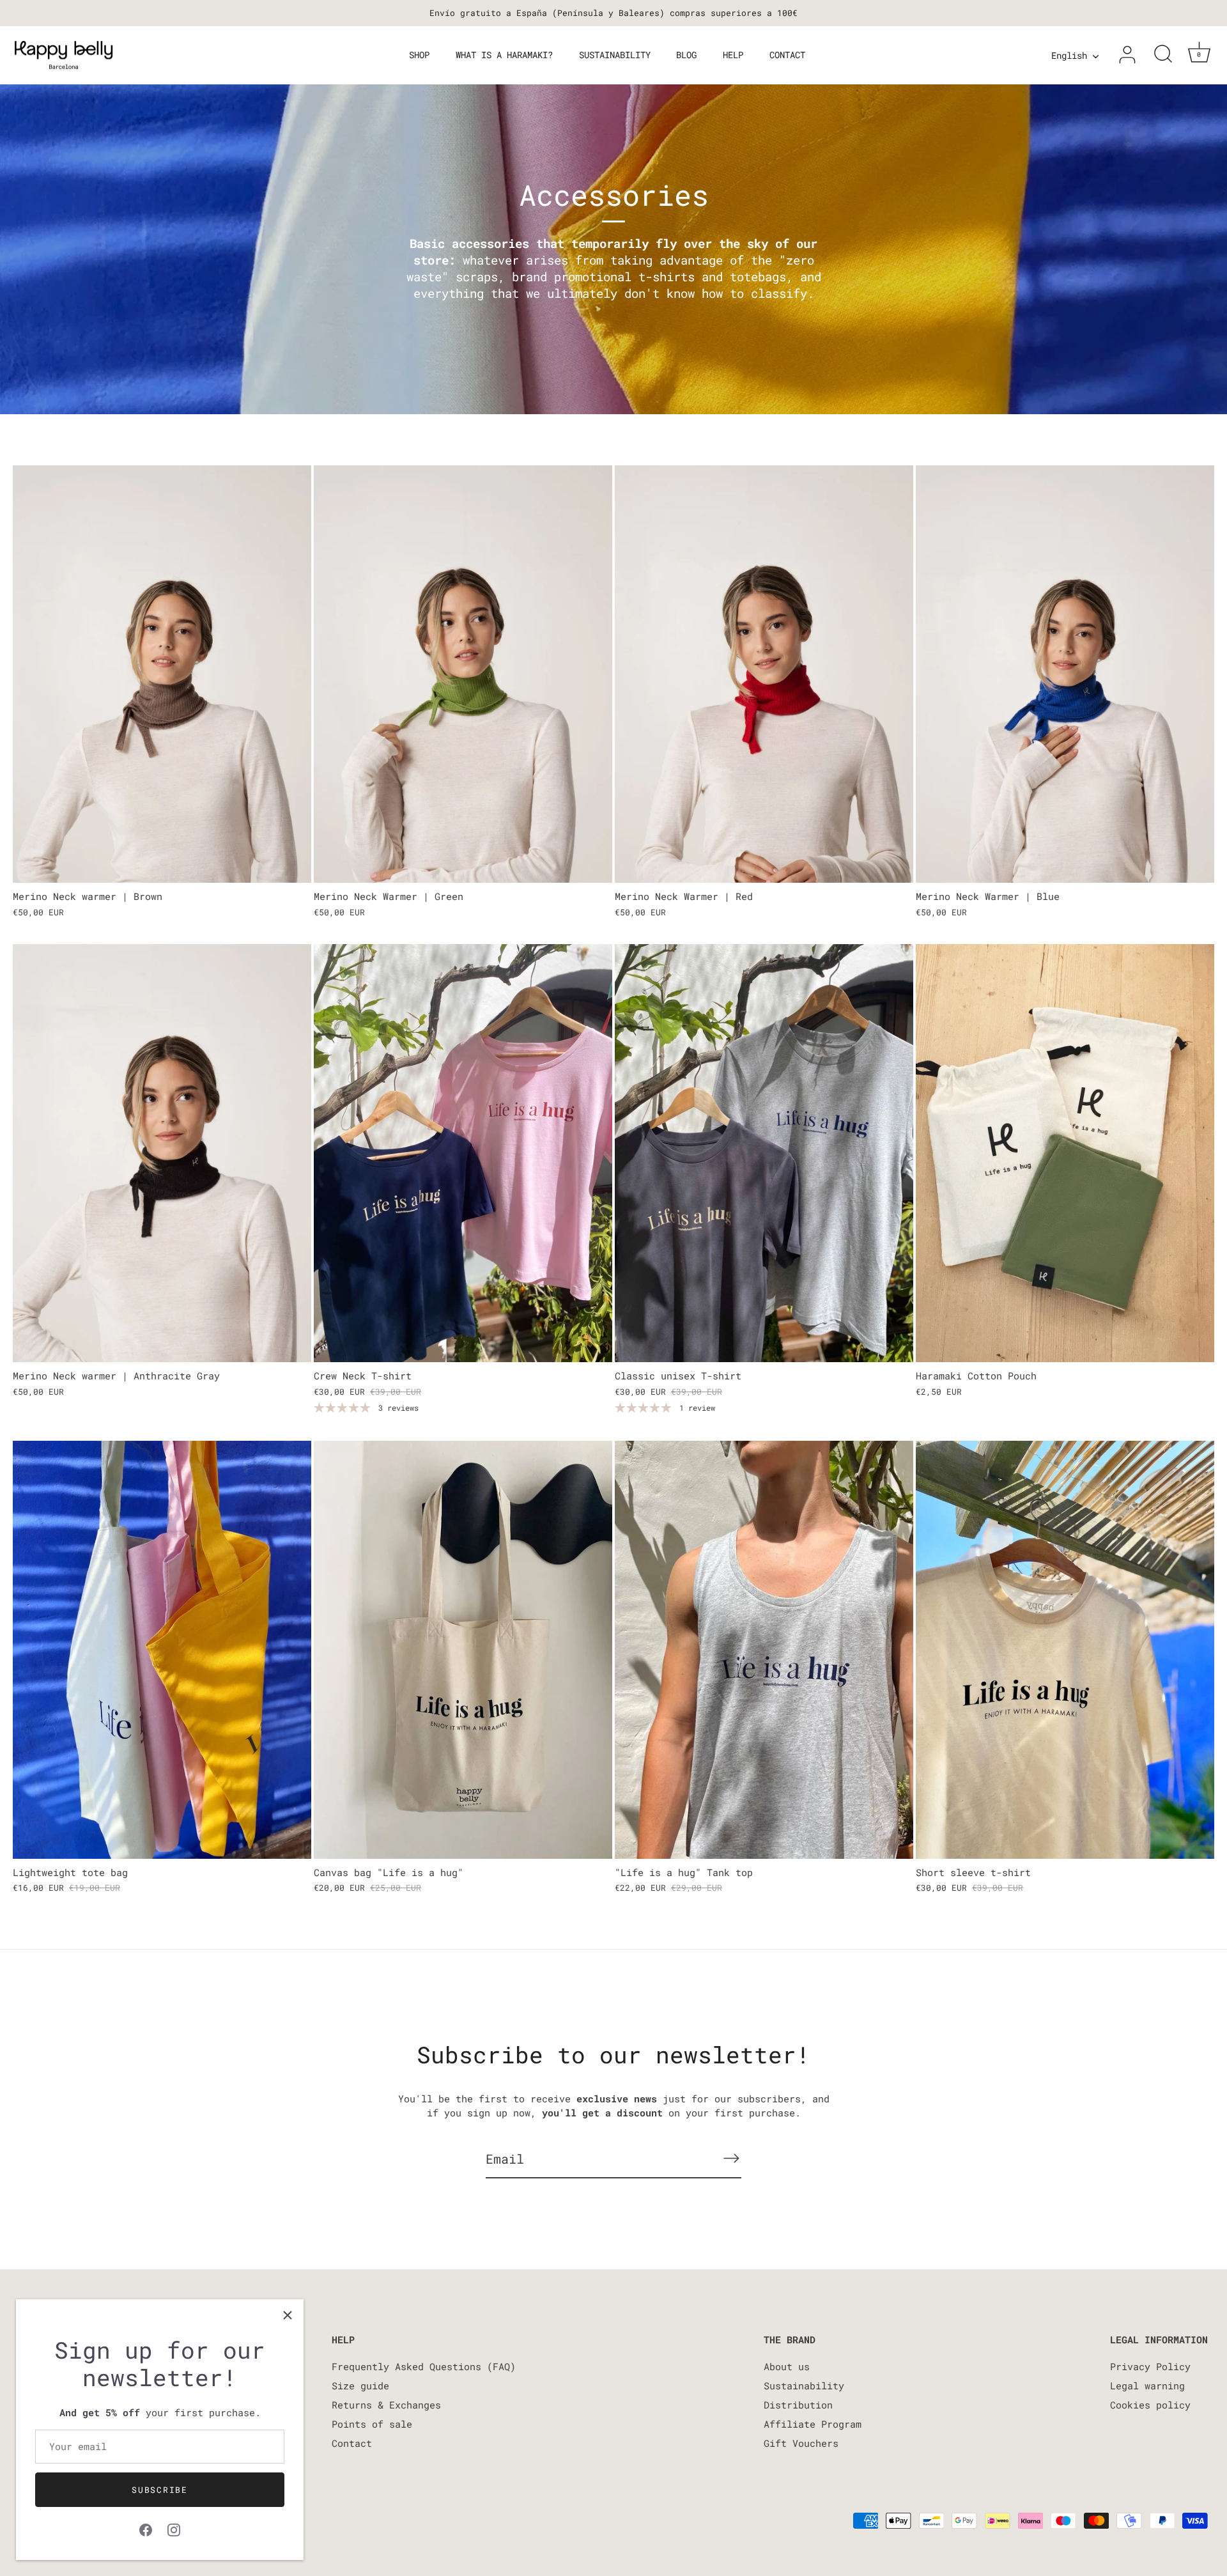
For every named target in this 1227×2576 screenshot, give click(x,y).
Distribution (798, 2405)
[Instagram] (174, 2528)
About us (787, 2366)
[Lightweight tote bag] (162, 1650)
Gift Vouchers (801, 2443)
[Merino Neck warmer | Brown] (162, 674)
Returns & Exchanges (386, 2405)
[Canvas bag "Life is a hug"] (463, 1650)
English (1069, 56)
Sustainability (804, 2386)
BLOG (686, 55)
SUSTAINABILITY (615, 55)
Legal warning (1147, 2386)
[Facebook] (146, 2528)
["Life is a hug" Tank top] (764, 1650)
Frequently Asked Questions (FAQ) (424, 2366)
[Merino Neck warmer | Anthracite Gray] (162, 1153)
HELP (733, 55)
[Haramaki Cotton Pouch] (1065, 1153)
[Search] (1163, 55)
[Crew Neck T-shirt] (463, 1153)
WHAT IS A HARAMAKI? (504, 55)
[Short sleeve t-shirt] (1065, 1650)
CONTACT (787, 55)
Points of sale (372, 2424)
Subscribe (159, 2490)
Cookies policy (1150, 2405)
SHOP (419, 55)
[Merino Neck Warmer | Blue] (1065, 674)
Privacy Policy (1150, 2366)
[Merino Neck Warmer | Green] (463, 674)
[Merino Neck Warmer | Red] (764, 674)
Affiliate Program (813, 2424)
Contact (352, 2443)
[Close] (288, 2315)
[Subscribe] (731, 2158)
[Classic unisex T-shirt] (764, 1153)
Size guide (360, 2386)
